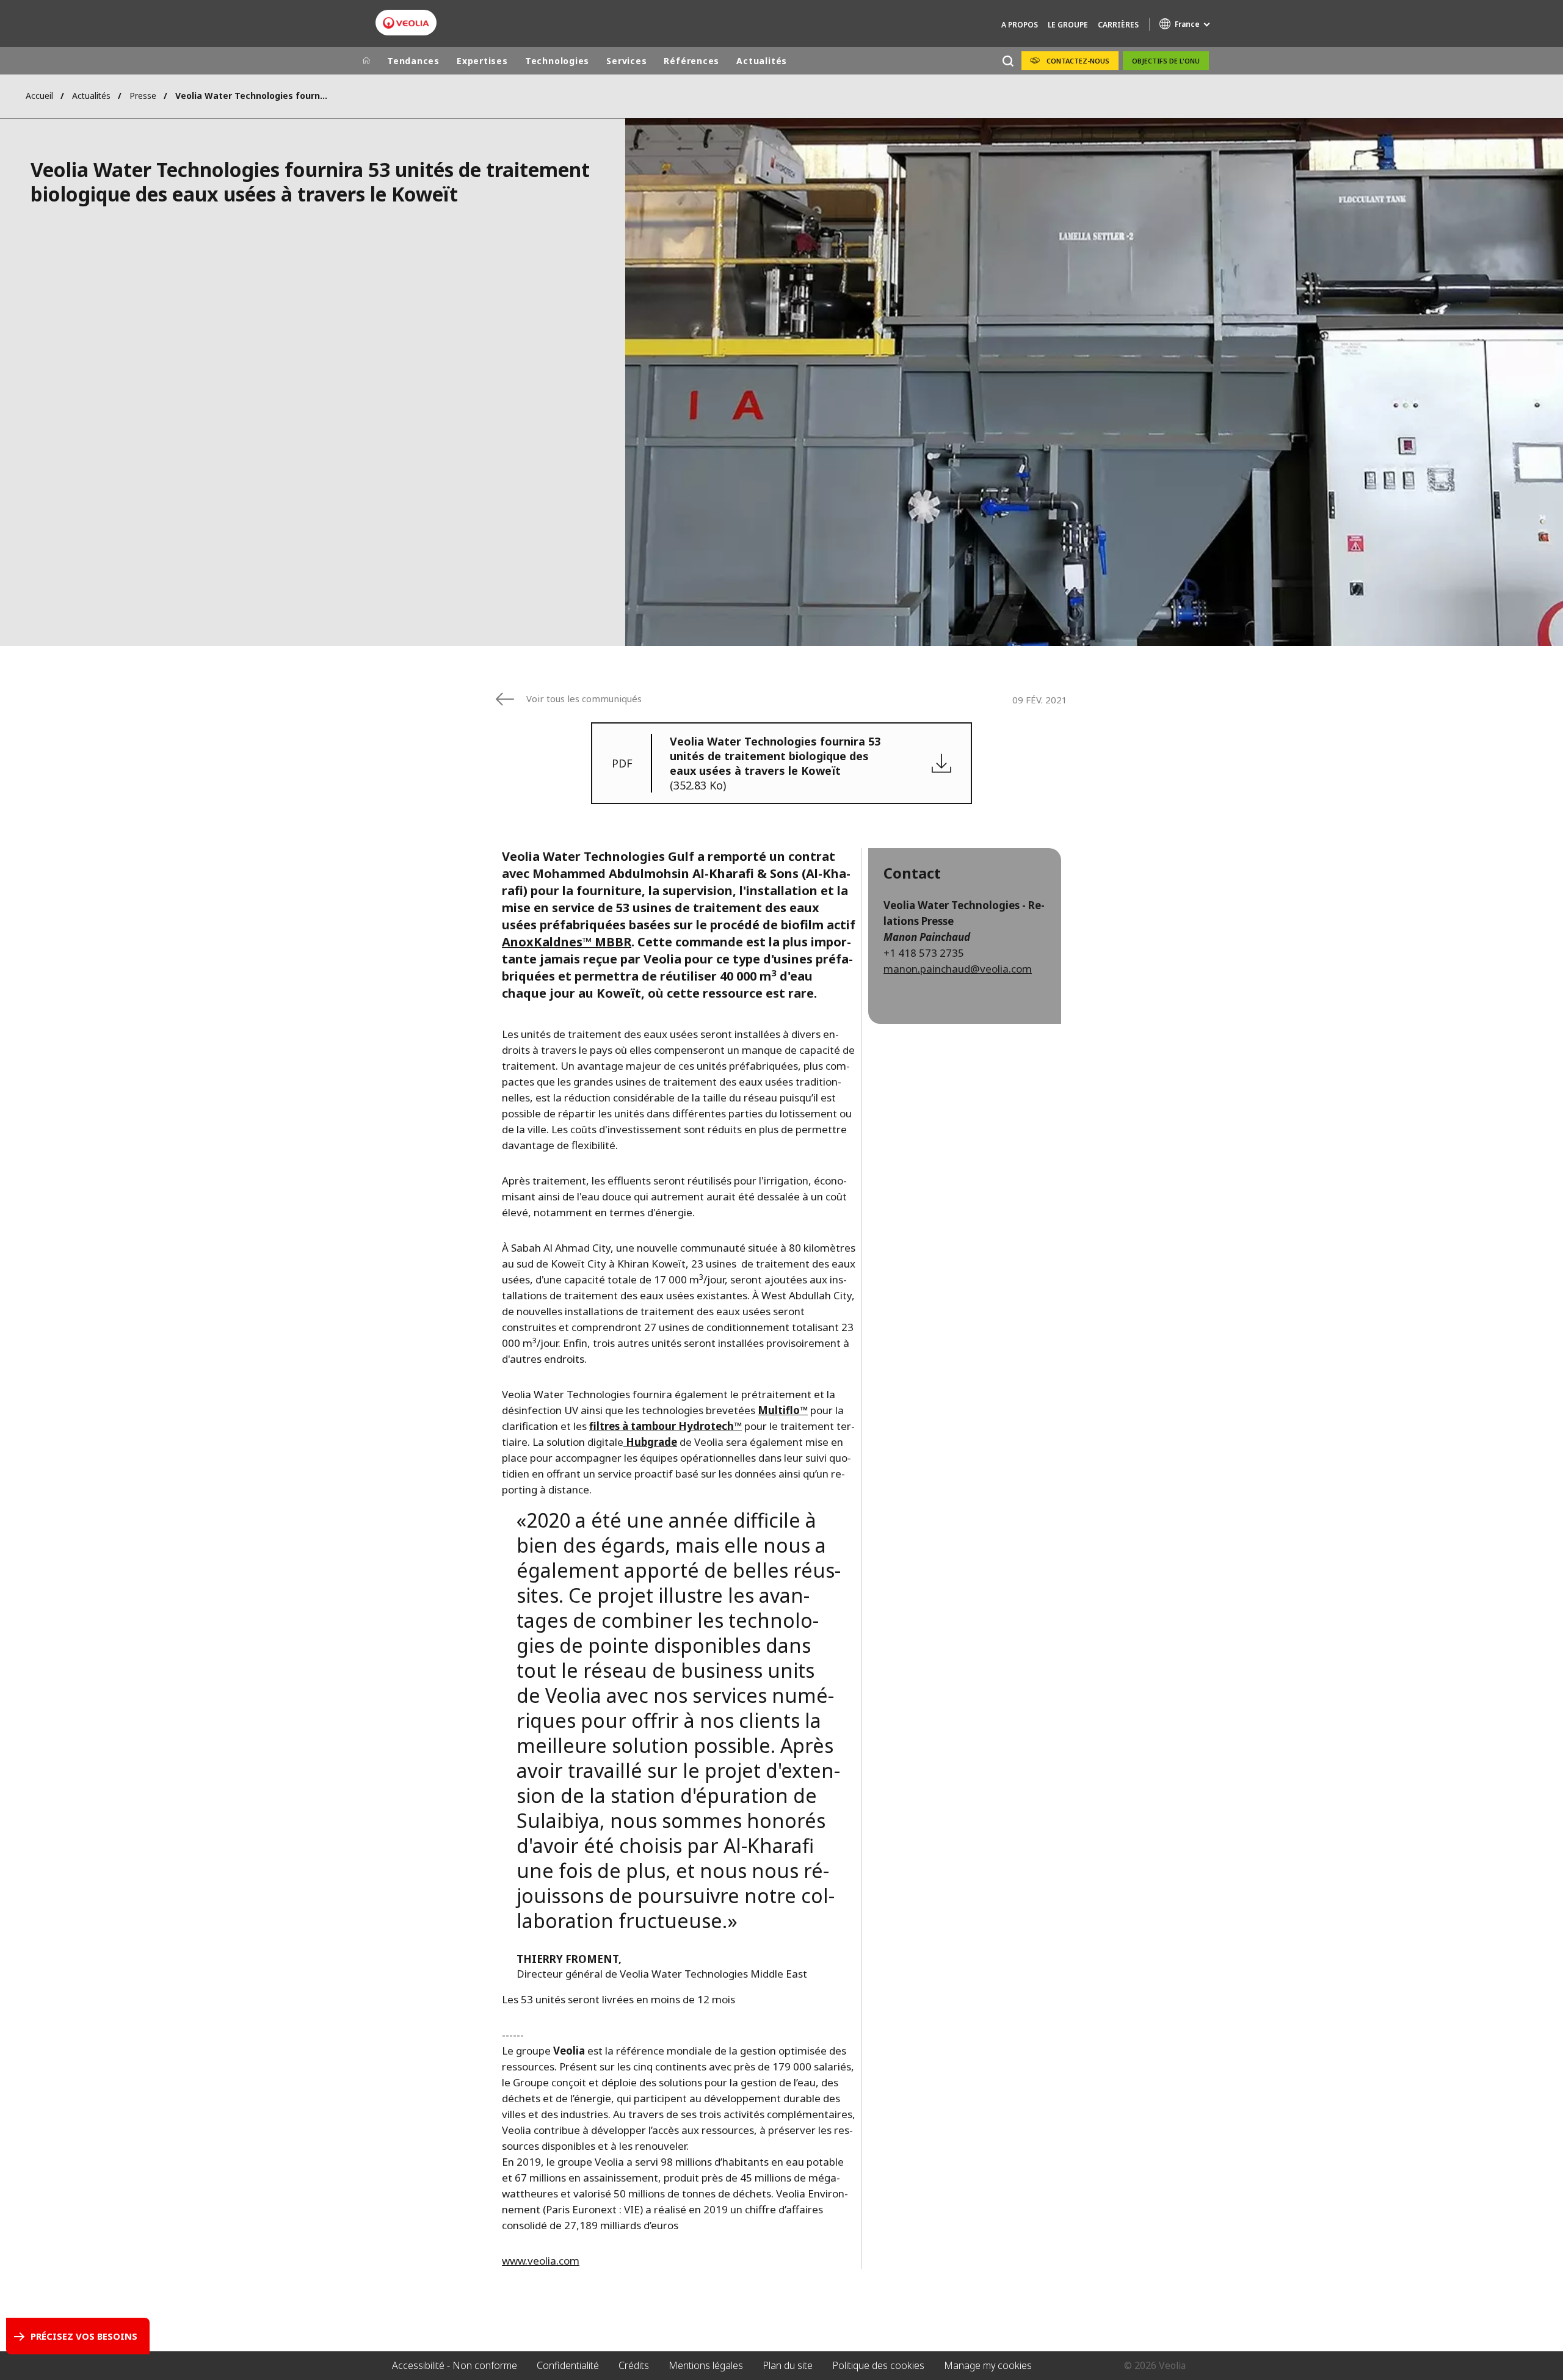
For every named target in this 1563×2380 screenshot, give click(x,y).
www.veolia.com (541, 2261)
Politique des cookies (878, 2365)
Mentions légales (706, 2365)
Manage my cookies (988, 2365)
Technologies (557, 61)
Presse (143, 96)
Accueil (39, 96)
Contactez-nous (1078, 61)
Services (626, 61)
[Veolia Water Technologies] (406, 23)
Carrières (1118, 25)
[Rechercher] (1008, 61)
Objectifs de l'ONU (1166, 61)
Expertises (482, 61)
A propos (1020, 25)
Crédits (634, 2365)
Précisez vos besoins (84, 2336)
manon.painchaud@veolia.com (958, 969)
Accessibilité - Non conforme (455, 2365)
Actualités (762, 61)
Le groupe (1068, 25)
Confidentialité (568, 2365)
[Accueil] (366, 61)
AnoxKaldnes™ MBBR (567, 942)
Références (691, 61)
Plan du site (788, 2365)
